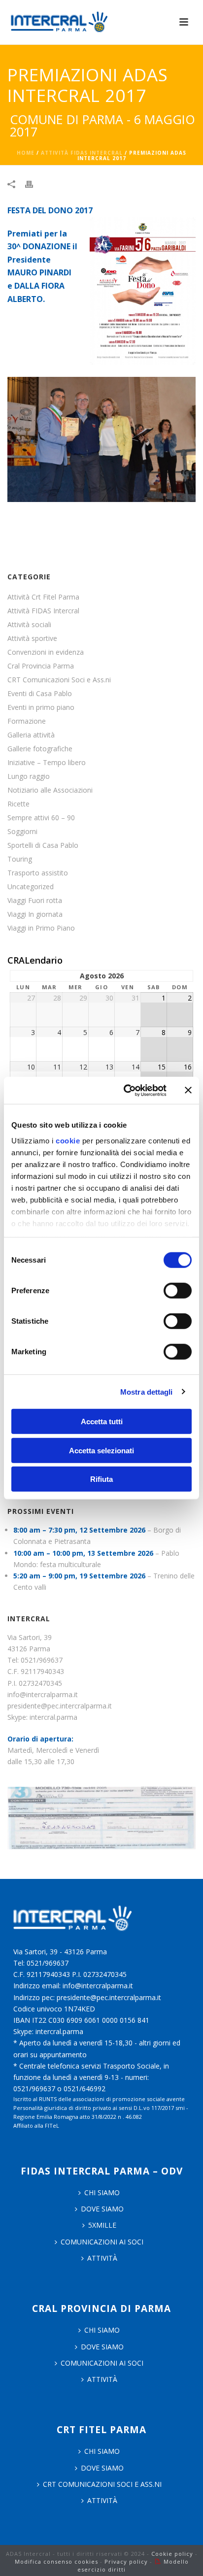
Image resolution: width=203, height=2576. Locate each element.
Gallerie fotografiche (40, 749)
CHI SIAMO (102, 2192)
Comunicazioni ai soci (102, 2242)
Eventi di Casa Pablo (40, 694)
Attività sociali (29, 625)
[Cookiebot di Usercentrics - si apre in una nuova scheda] (126, 1090)
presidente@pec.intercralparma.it (60, 1706)
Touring (20, 859)
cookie (68, 1140)
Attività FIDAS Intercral (82, 153)
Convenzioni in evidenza (46, 652)
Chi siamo (102, 2330)
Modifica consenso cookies (56, 2561)
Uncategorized (31, 887)
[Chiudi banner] (188, 1090)
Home (26, 153)
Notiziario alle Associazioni (50, 790)
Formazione (27, 721)
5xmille (102, 2225)
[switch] (178, 1291)
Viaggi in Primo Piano (41, 928)
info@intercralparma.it (43, 1694)
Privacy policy (126, 2561)
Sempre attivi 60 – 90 (41, 818)
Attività (102, 2258)
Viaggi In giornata (35, 914)
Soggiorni (22, 832)
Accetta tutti (102, 1422)
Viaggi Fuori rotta (35, 901)
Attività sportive (32, 638)
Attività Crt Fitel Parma (43, 597)
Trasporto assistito (38, 873)
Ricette (18, 804)
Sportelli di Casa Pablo (43, 845)
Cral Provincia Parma (41, 666)
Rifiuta (101, 1479)
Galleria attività (31, 735)
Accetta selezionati (101, 1450)
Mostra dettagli (147, 1391)
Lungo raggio (29, 776)
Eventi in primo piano (41, 707)
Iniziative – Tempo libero (47, 763)
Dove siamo (102, 2209)
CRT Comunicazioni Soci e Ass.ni (59, 680)
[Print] (34, 184)
